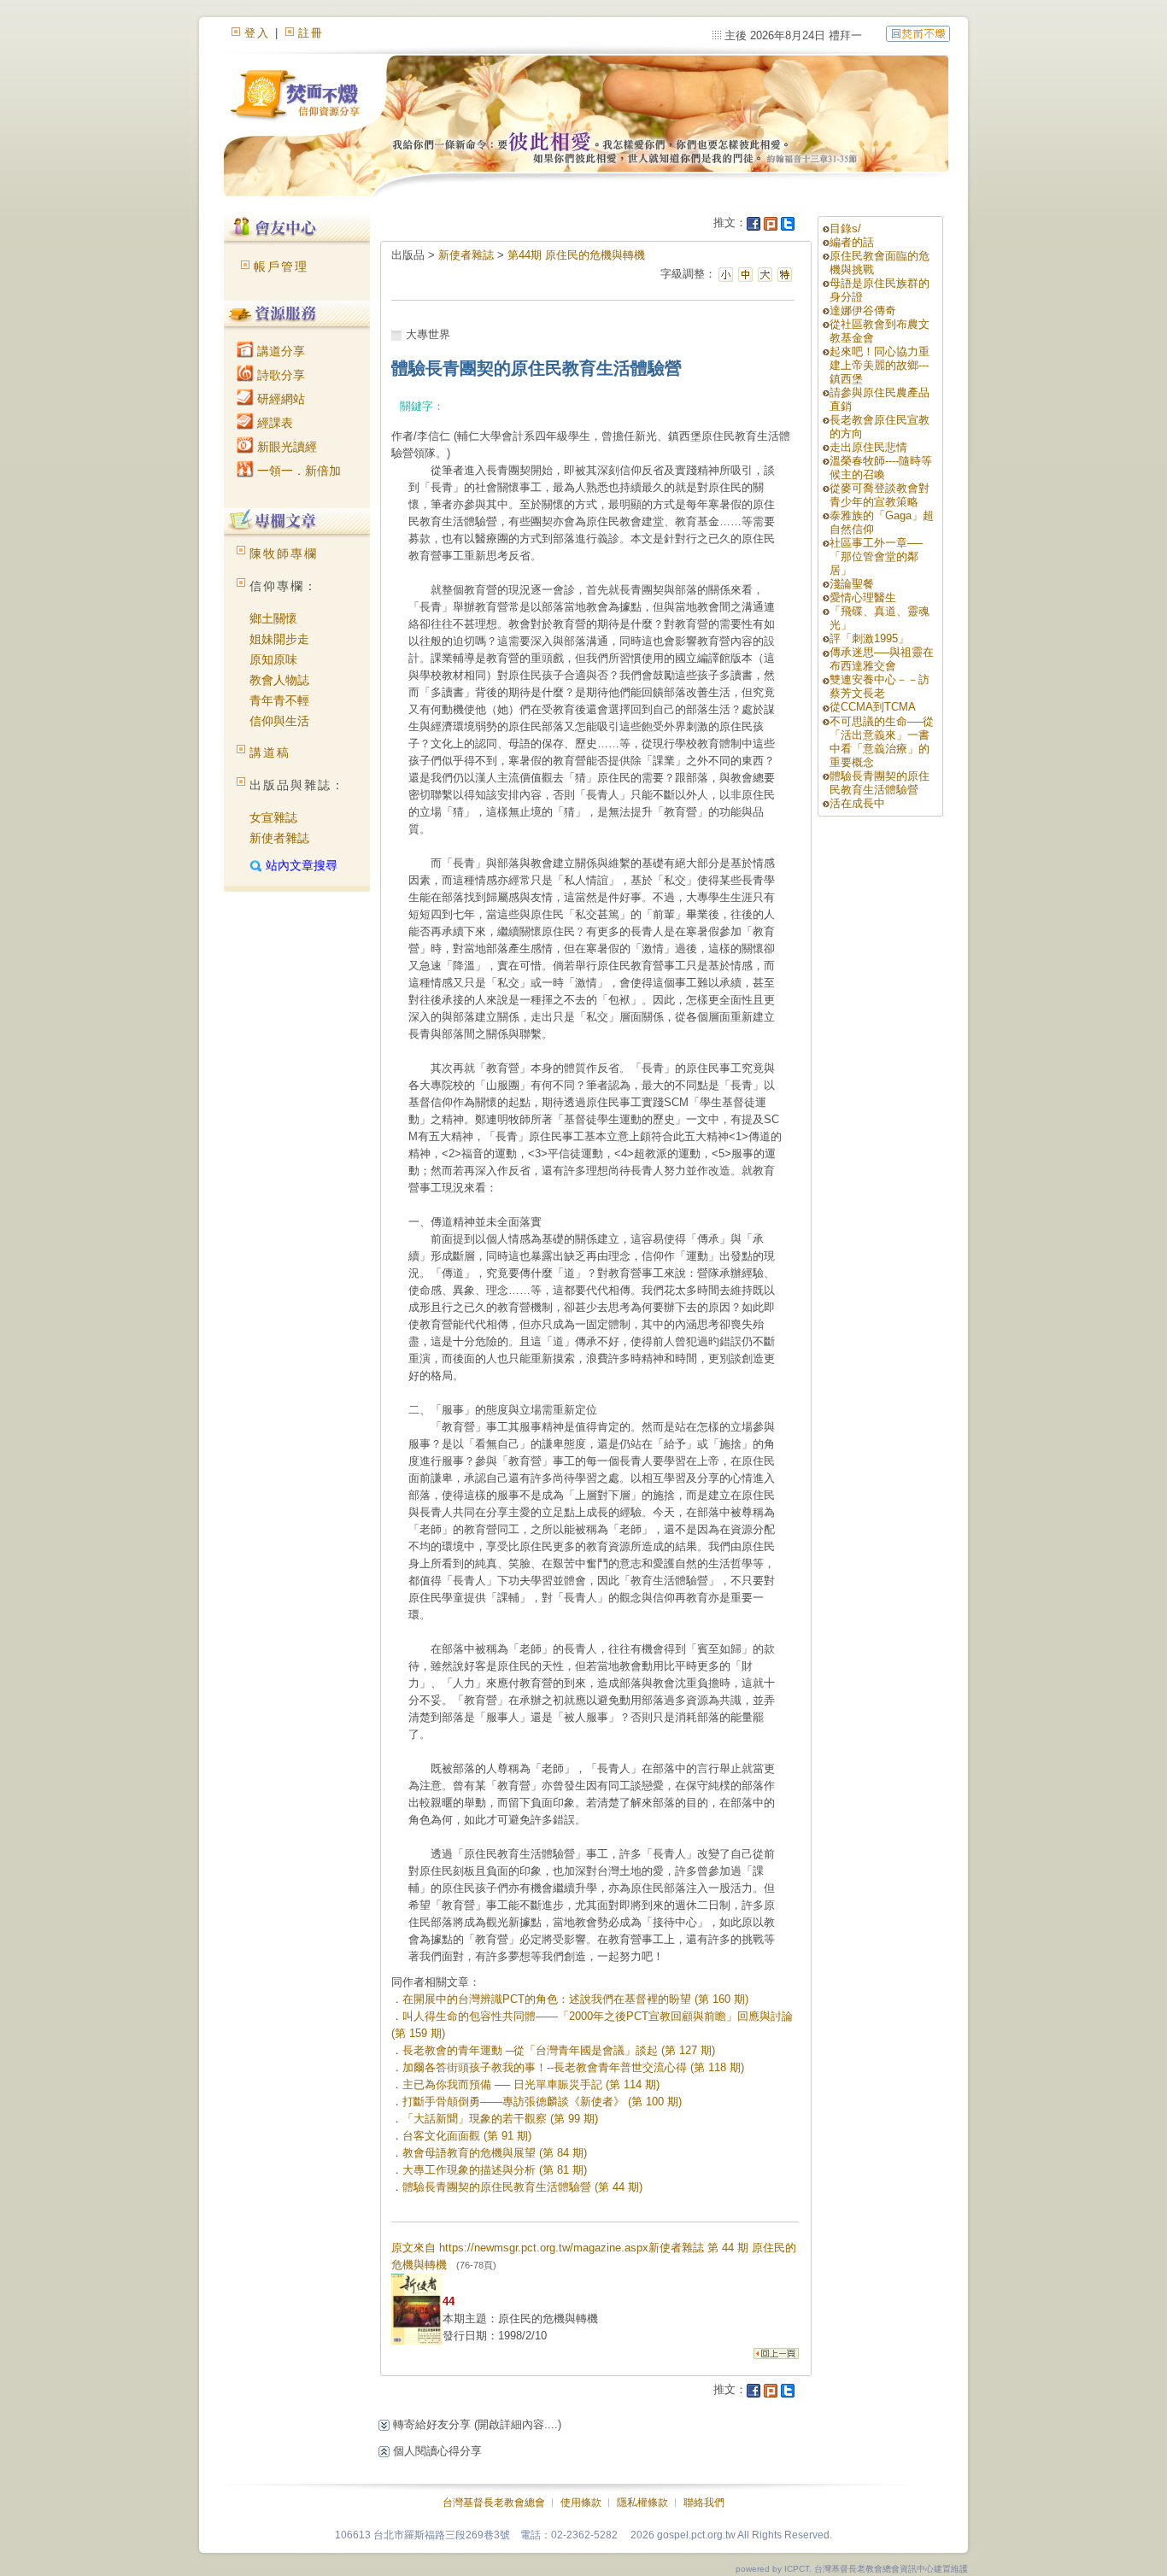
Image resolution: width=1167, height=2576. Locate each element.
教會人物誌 (279, 680)
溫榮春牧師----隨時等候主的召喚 (881, 468)
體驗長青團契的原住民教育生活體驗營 (880, 783)
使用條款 (581, 2503)
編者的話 (852, 242)
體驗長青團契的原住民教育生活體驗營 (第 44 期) (522, 2187)
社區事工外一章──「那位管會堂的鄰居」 (876, 556)
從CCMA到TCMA (873, 707)
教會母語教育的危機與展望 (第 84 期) (495, 2153)
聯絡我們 (704, 2503)
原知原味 (273, 659)
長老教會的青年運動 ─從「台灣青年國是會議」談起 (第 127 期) (559, 2050)
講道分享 (279, 351)
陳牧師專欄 (284, 553)
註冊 (311, 33)
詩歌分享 (279, 375)
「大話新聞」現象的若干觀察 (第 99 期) (500, 2119)
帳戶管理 (281, 266)
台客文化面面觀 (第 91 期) (467, 2136)
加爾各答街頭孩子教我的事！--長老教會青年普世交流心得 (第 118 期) (573, 2067)
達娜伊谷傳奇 (863, 310)
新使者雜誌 (279, 838)
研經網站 (279, 399)
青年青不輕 (279, 700)
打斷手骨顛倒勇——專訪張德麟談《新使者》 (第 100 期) (542, 2102)
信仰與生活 (279, 721)
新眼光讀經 (285, 447)
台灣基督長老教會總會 (494, 2503)
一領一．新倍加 (297, 471)
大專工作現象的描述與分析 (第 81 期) (495, 2170)
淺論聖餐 (852, 584)
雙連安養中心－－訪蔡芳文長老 (880, 686)
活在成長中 (857, 803)
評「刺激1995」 (869, 638)
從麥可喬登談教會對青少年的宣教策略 (880, 495)
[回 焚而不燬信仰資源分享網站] (918, 33)
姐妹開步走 (279, 639)
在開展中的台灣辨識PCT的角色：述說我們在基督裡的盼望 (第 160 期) (575, 1999)
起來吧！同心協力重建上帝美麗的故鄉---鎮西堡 (880, 365)
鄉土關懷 (273, 618)
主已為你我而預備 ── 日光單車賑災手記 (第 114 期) (531, 2084)
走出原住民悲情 (868, 447)
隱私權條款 (642, 2503)
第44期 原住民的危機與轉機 (576, 255)
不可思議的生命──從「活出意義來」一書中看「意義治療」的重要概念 (882, 742)
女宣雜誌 (273, 817)
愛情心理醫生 (863, 597)
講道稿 (270, 752)
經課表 (273, 423)
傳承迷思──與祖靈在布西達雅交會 (882, 659)
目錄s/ (845, 228)
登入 (257, 33)
